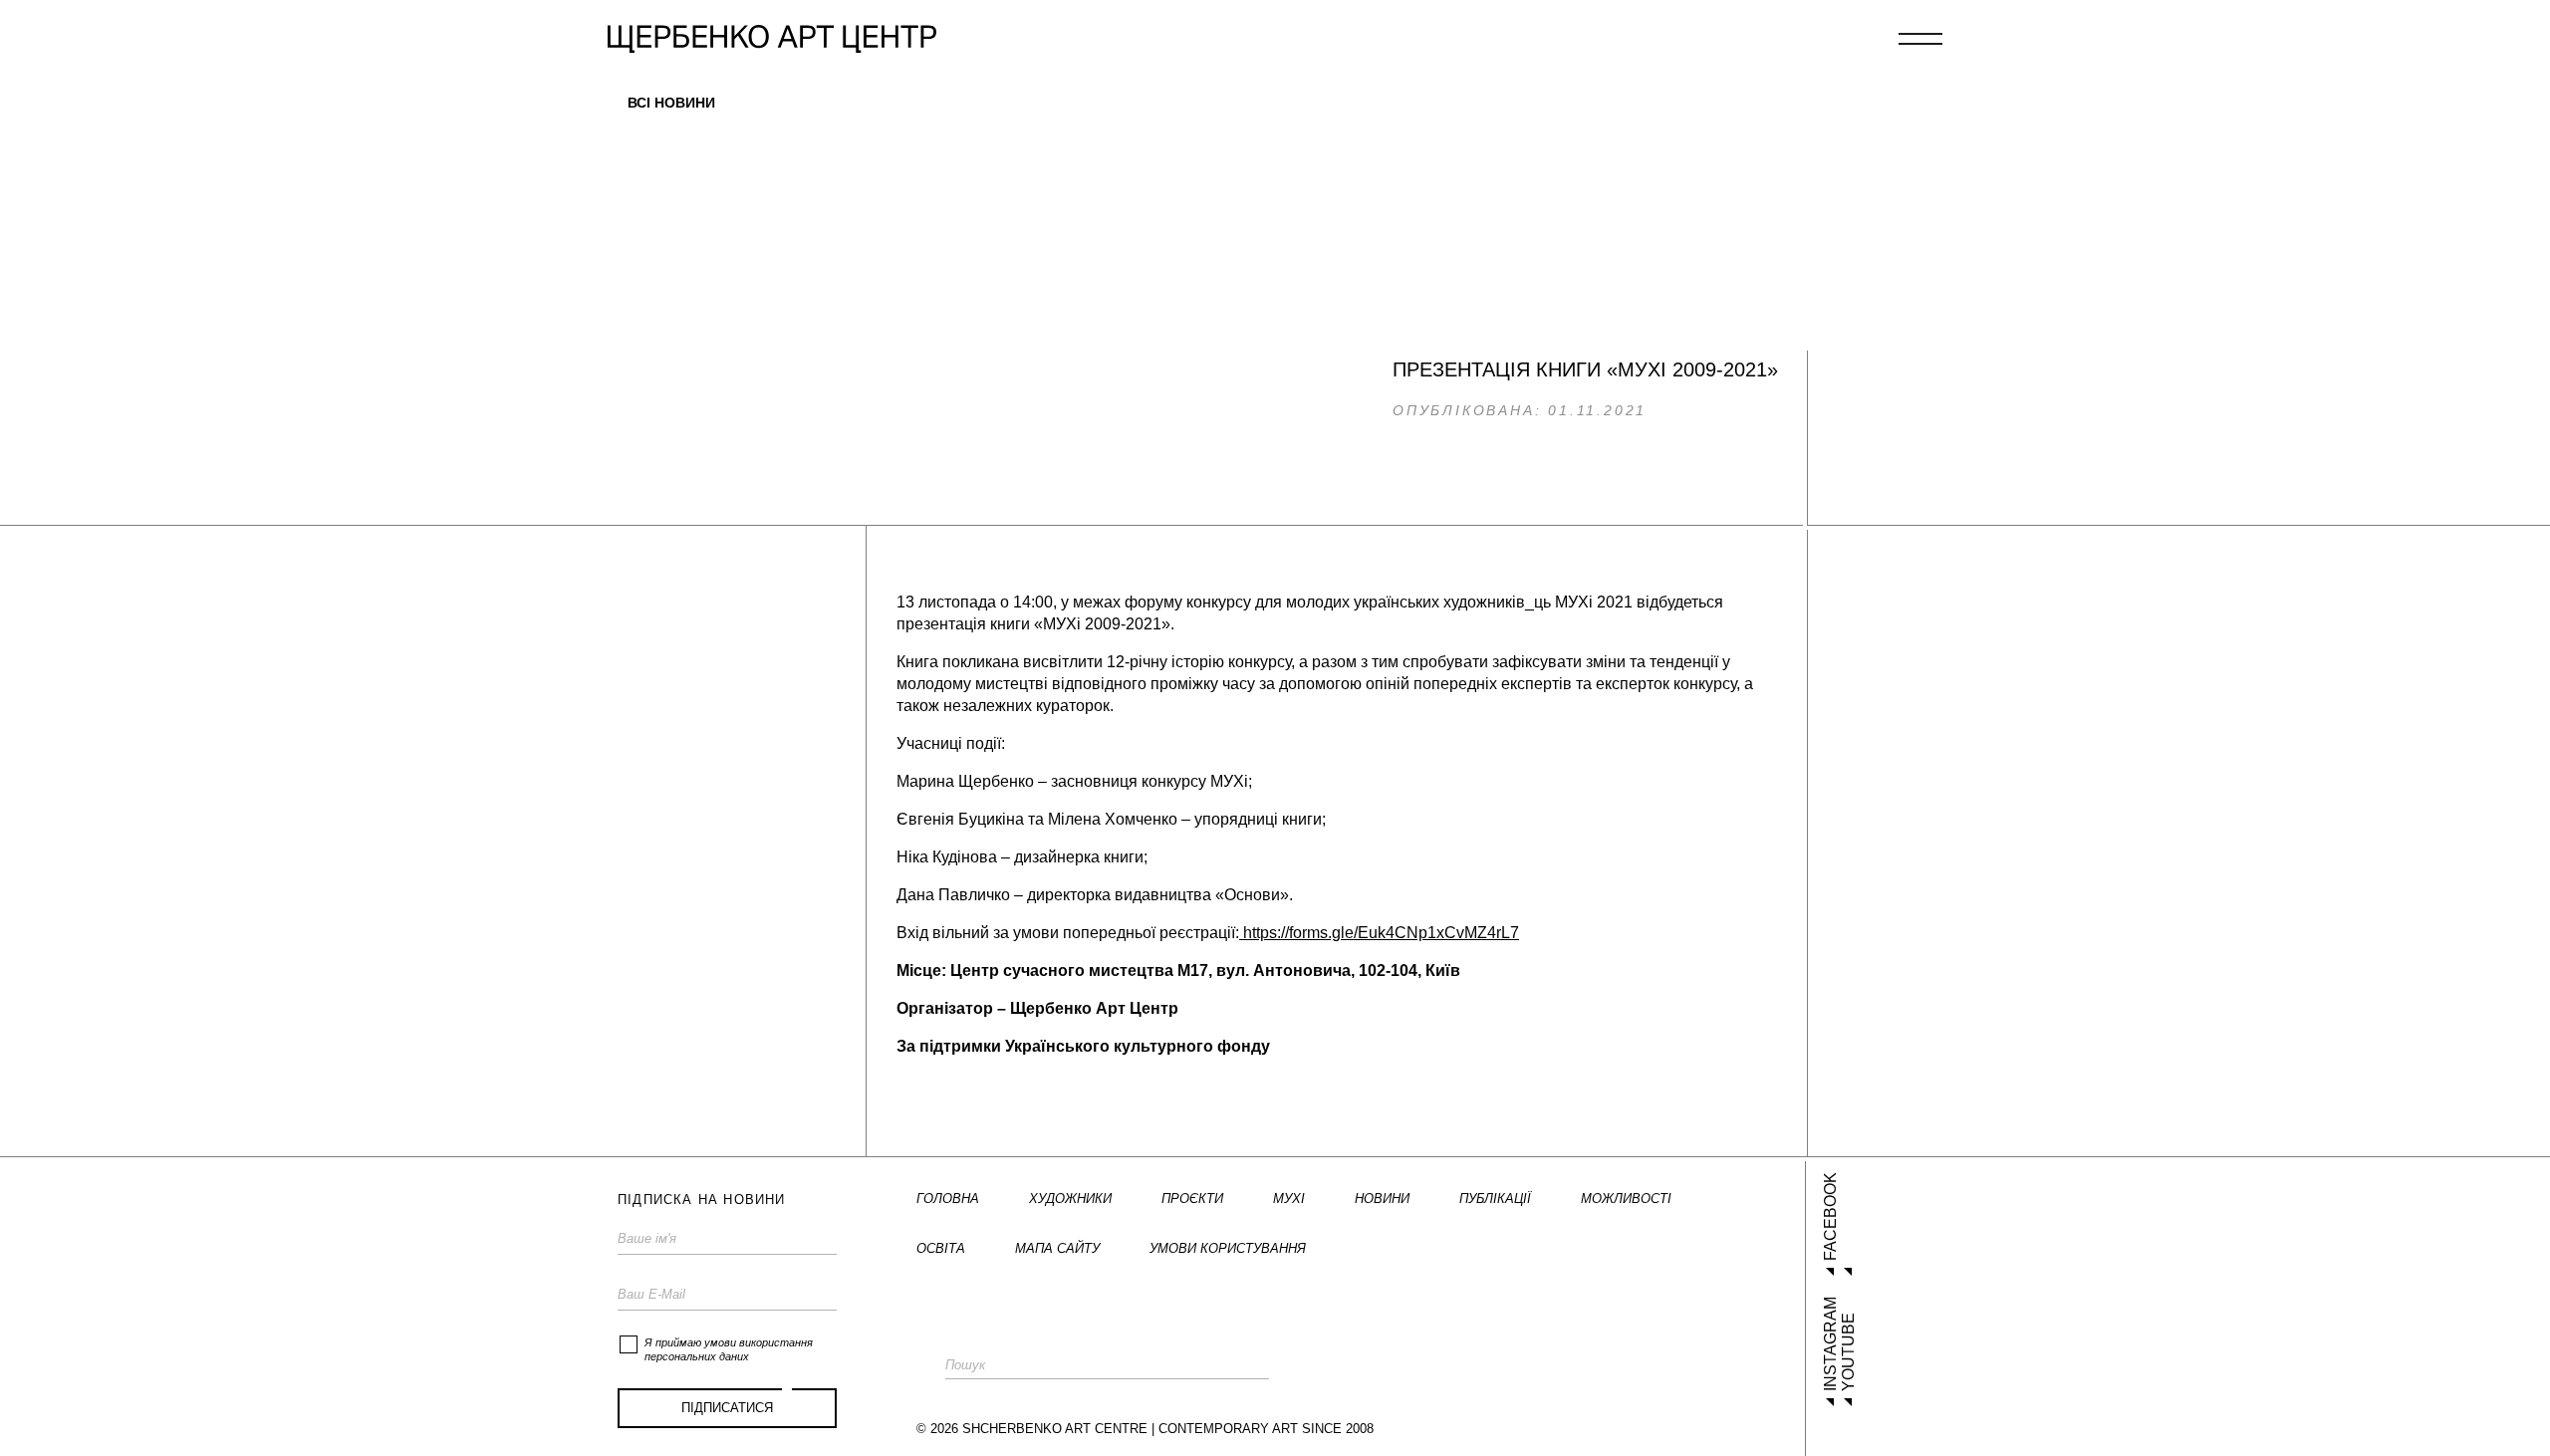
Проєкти (1192, 1199)
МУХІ (1289, 1199)
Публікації (1495, 1199)
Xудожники (1070, 1199)
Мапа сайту (1057, 1248)
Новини (1382, 1199)
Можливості (1626, 1199)
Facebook (1830, 1216)
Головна (948, 1199)
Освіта (941, 1248)
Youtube (1848, 1352)
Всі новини (671, 103)
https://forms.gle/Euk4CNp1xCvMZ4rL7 (1379, 933)
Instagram (1830, 1344)
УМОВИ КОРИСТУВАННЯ (1228, 1248)
